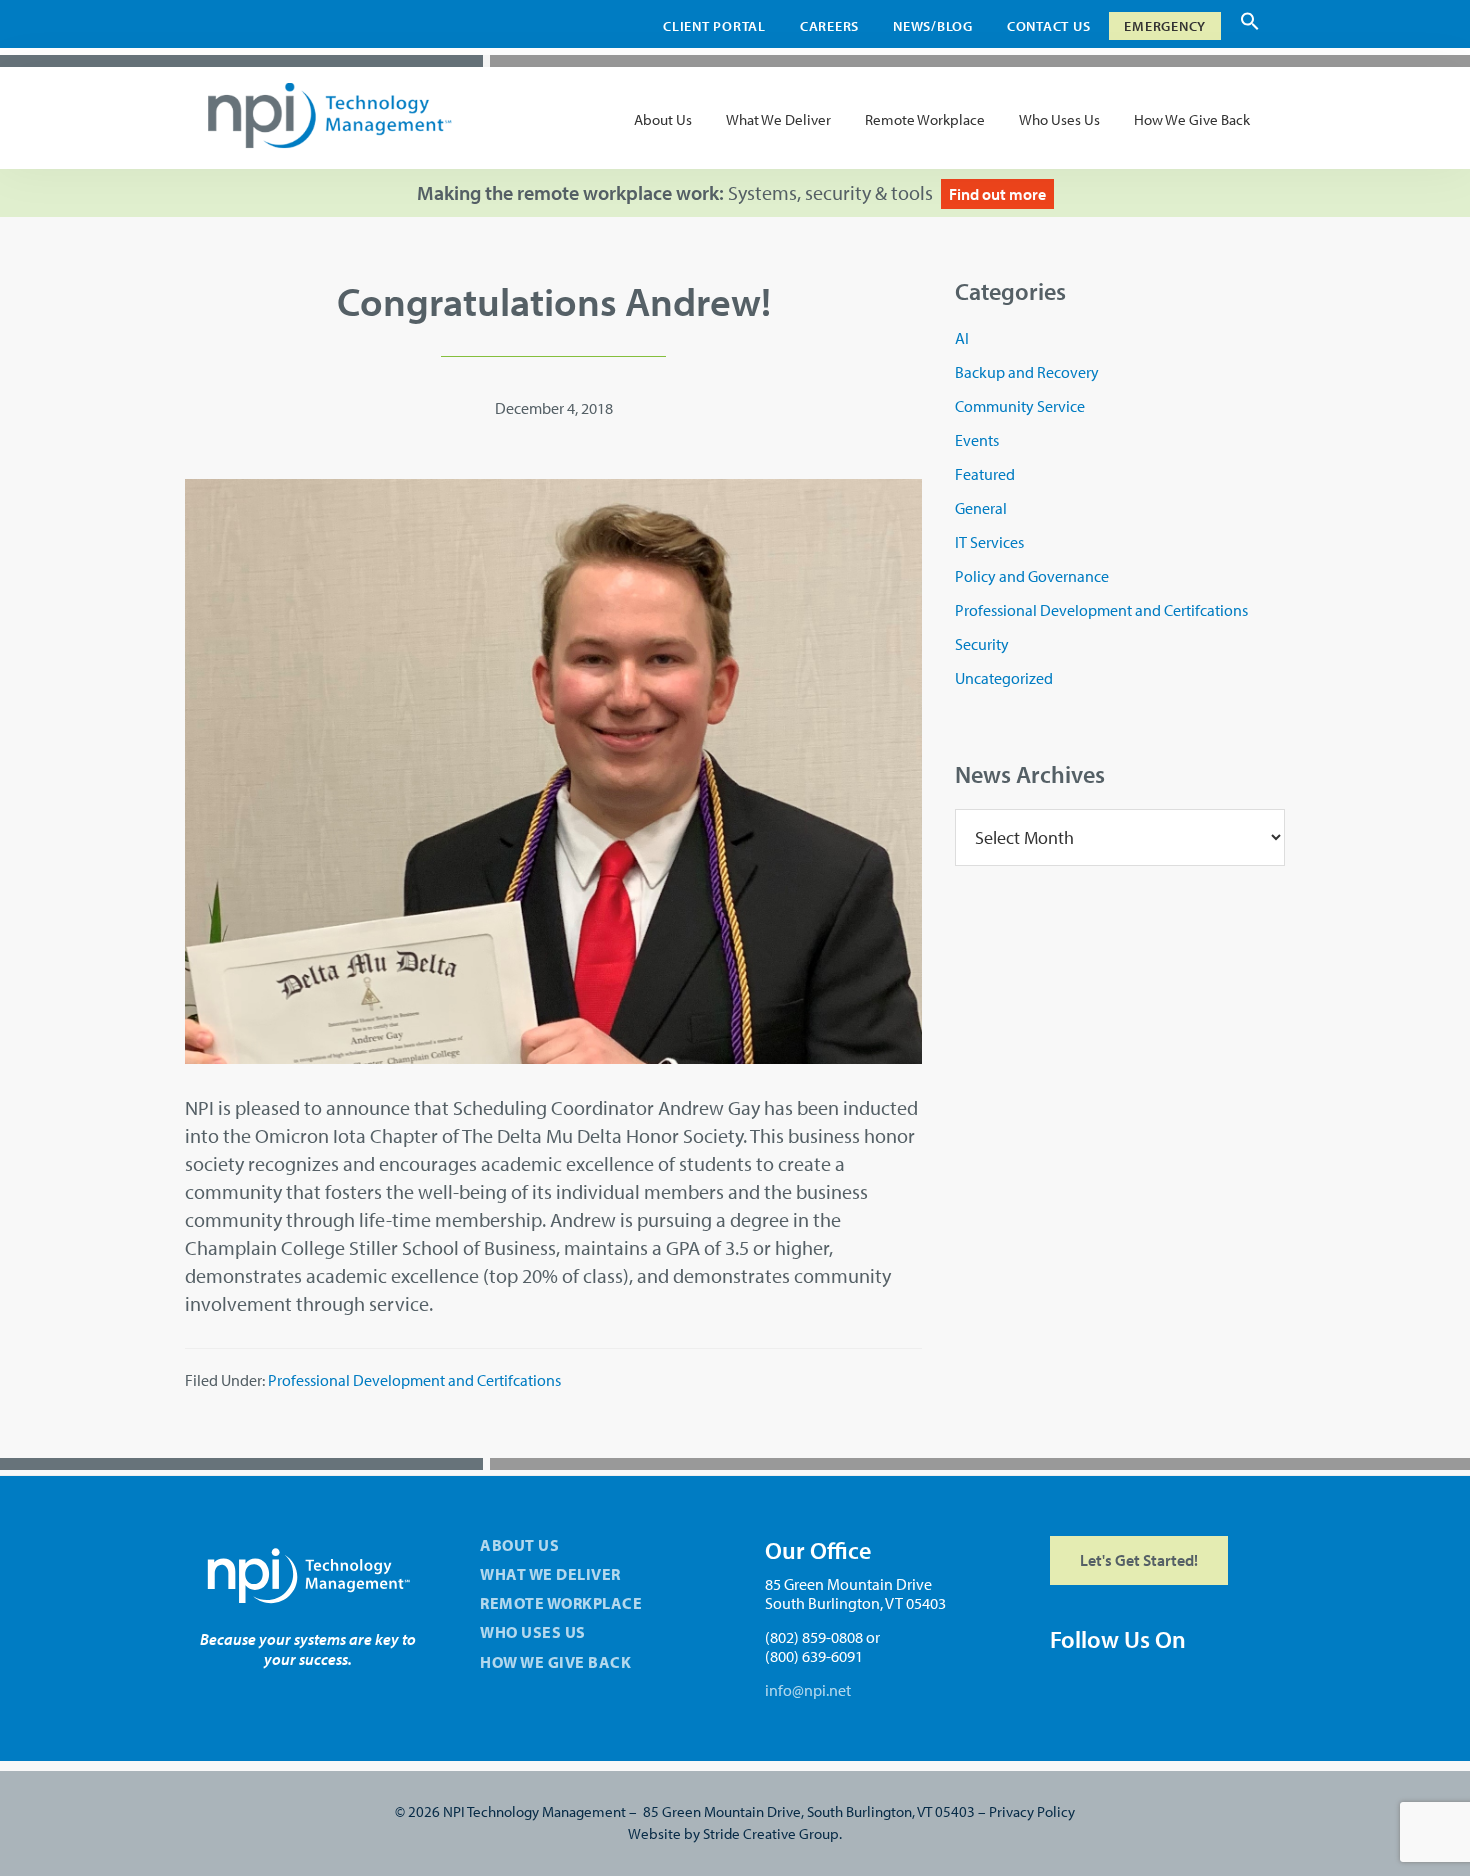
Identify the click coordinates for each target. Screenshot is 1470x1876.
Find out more (997, 194)
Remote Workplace (561, 1603)
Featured (985, 474)
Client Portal (714, 26)
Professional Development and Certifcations (414, 1380)
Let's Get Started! (1139, 1560)
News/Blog (933, 26)
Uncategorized (1004, 678)
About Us (519, 1545)
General (981, 508)
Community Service (1020, 406)
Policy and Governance (1032, 576)
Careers (829, 26)
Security (982, 644)
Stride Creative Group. (772, 1833)
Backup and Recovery (1027, 372)
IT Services (989, 542)
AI (962, 338)
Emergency (1165, 26)
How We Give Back (555, 1662)
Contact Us (1049, 26)
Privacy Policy (1032, 1811)
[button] (1250, 26)
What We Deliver (550, 1574)
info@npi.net (808, 1690)
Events (977, 440)
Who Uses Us (533, 1632)
